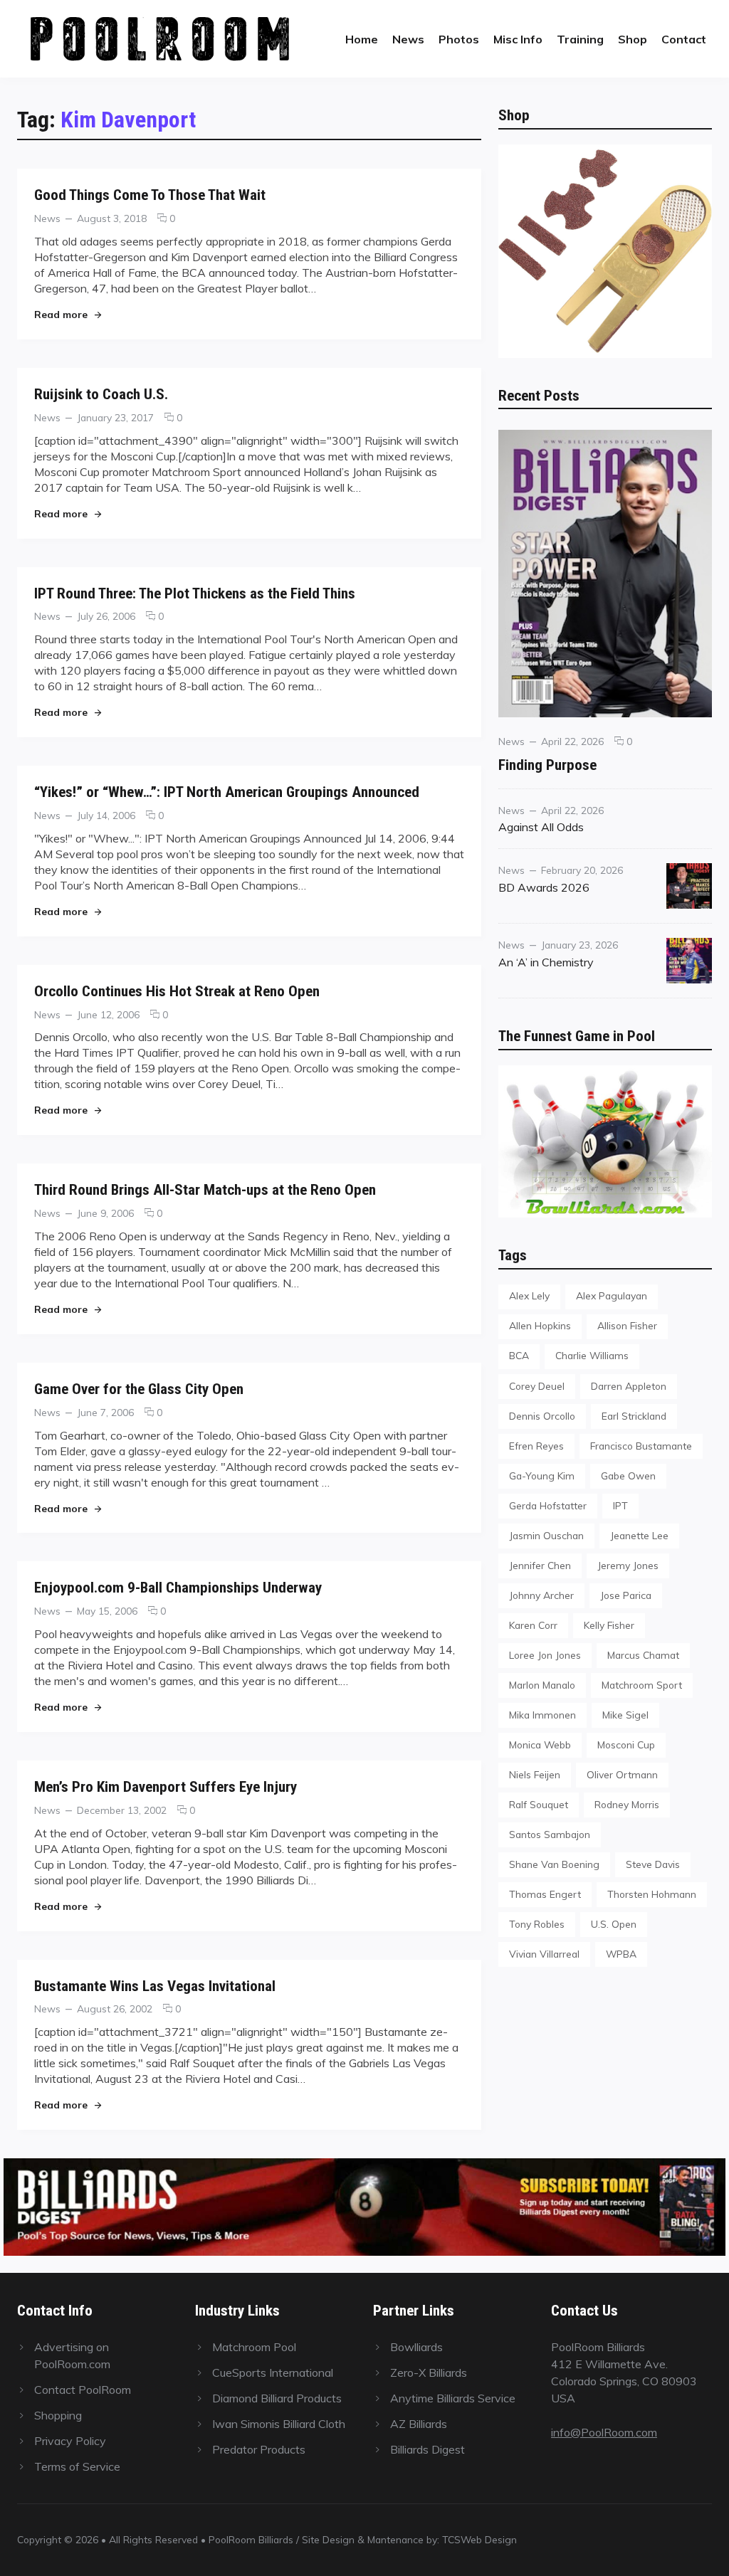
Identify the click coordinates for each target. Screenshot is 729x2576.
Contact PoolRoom (83, 2390)
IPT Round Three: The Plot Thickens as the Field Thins (195, 593)
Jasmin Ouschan (546, 1535)
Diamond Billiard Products (277, 2398)
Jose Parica (626, 1595)
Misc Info (518, 39)
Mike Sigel (625, 1715)
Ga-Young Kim (542, 1476)
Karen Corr (533, 1625)
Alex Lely (529, 1295)
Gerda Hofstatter (548, 1505)
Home (362, 39)
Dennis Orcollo (542, 1416)
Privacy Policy (70, 2441)
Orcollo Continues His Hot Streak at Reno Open (177, 991)
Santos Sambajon (550, 1834)
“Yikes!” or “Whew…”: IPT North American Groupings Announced (227, 792)
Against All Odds (541, 827)
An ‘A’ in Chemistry (546, 962)
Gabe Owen (628, 1476)
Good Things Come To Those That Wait (150, 195)
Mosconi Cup (626, 1744)
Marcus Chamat (643, 1655)
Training (580, 39)
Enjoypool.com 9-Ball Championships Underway (178, 1587)
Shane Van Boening (554, 1864)
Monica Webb (540, 1744)
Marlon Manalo (542, 1685)
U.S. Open (614, 1924)
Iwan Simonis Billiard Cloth (279, 2424)
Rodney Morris (627, 1804)
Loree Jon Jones (545, 1655)
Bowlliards (416, 2347)
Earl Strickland (634, 1416)
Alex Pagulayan (612, 1295)
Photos (459, 39)
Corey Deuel (537, 1386)
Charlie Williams (592, 1355)
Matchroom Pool (254, 2347)
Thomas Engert (545, 1894)
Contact (684, 39)
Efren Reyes (536, 1446)
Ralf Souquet (539, 1804)
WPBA (621, 1954)
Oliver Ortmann (622, 1774)
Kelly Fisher (609, 1625)
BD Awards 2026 (544, 887)
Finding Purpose (547, 765)
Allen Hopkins (540, 1325)
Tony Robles (537, 1924)
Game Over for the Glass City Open (139, 1389)
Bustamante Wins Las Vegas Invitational (155, 1986)
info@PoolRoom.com (604, 2432)
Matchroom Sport (642, 1685)
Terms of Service (77, 2466)
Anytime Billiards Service (453, 2398)
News (408, 39)
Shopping (58, 2415)
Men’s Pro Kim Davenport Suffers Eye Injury (166, 1786)
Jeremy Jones (628, 1565)
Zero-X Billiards (429, 2372)
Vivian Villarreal (544, 1954)
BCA (519, 1355)
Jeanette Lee (639, 1535)
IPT (620, 1505)
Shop (633, 39)
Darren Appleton (629, 1386)
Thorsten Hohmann (652, 1894)
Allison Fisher (627, 1325)
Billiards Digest (428, 2449)
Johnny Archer (541, 1595)
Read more (68, 314)
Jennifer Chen (540, 1565)
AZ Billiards (419, 2424)
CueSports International (273, 2372)
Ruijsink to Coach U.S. (101, 394)
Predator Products (259, 2449)
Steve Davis (653, 1864)
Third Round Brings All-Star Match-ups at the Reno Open (205, 1189)
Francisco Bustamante (641, 1446)
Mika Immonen (542, 1715)
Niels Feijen (535, 1774)
